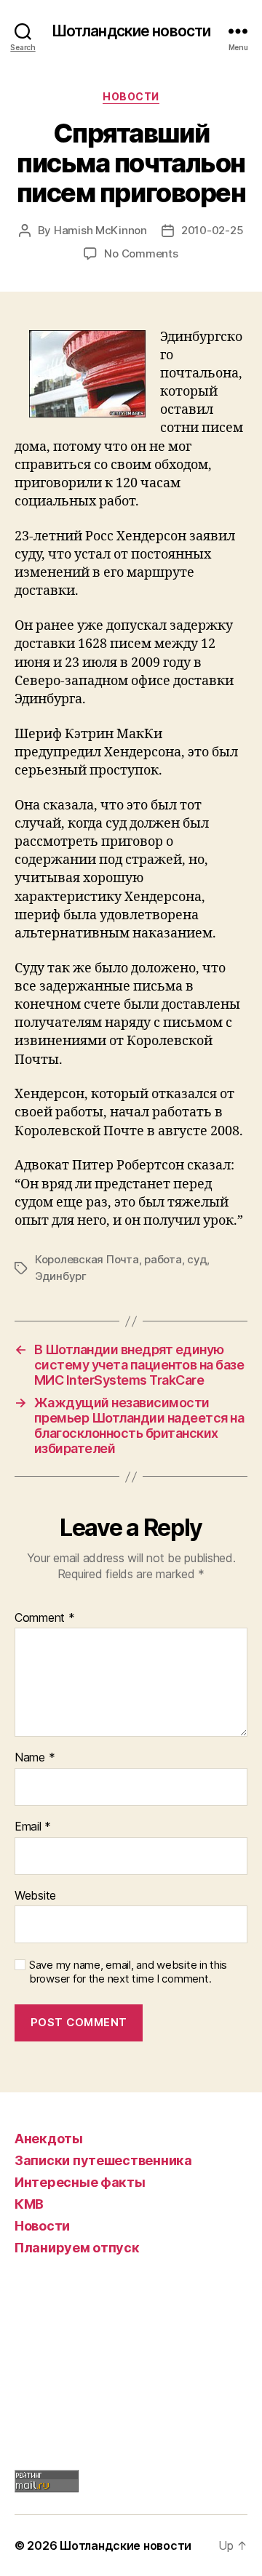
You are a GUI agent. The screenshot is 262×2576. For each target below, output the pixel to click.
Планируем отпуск (77, 2248)
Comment (45, 1618)
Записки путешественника (103, 2160)
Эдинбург (61, 1276)
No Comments (141, 253)
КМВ (29, 2204)
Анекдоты (49, 2139)
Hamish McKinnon (100, 230)
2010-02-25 (212, 230)
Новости (131, 96)
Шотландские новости (131, 31)
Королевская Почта (87, 1259)
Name (35, 1758)
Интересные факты (80, 2182)
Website (35, 1896)
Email (33, 1827)
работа (163, 1259)
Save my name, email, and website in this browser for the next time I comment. (128, 1972)
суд (197, 1259)
